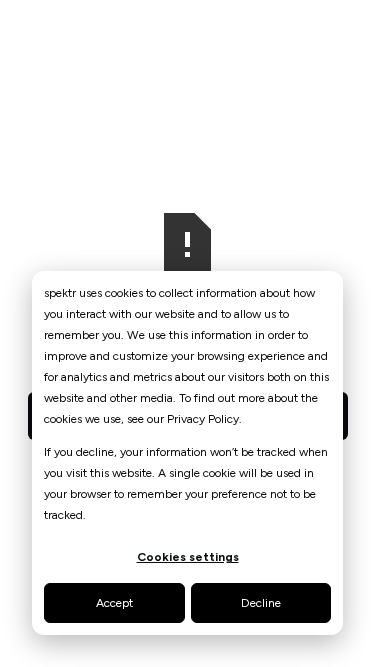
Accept (114, 603)
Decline (261, 603)
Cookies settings (188, 557)
